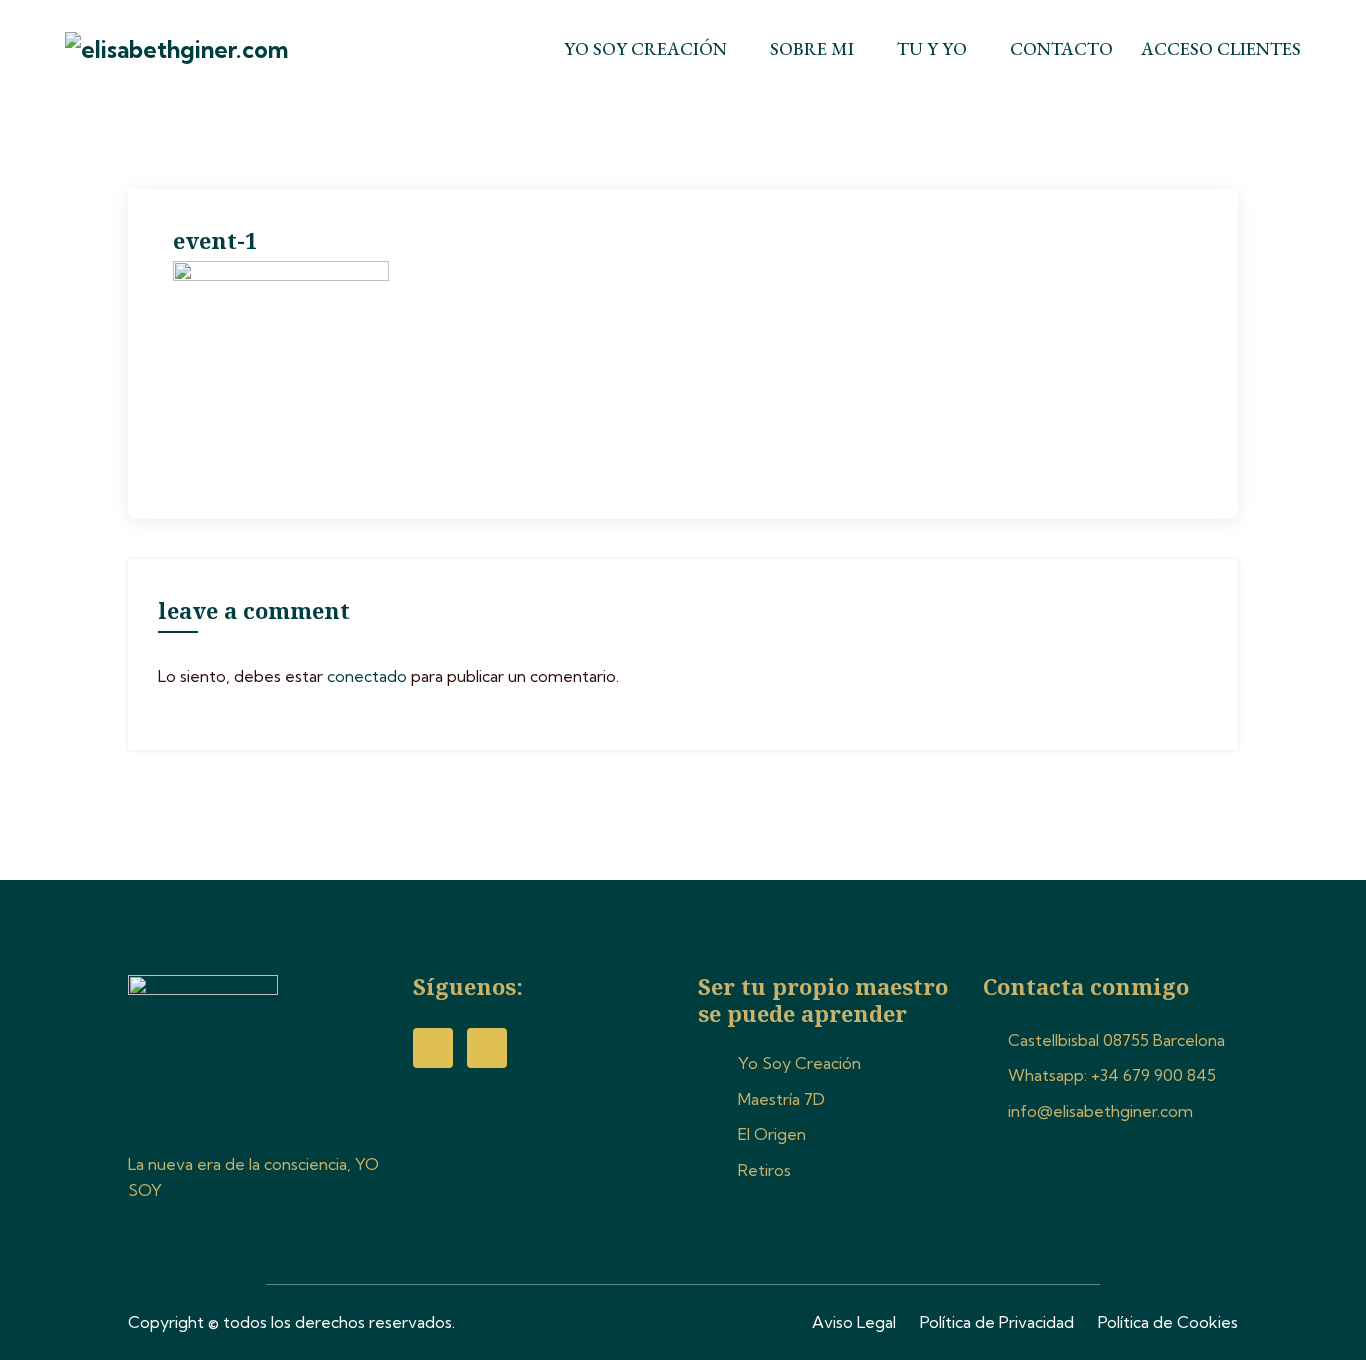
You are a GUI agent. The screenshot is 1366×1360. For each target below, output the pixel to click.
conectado (367, 676)
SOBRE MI (812, 48)
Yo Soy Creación (799, 1063)
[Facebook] (433, 1048)
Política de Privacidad (997, 1322)
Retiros (764, 1170)
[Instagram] (487, 1048)
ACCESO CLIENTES (1221, 48)
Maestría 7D (781, 1099)
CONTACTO (1061, 48)
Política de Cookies (1168, 1322)
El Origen (772, 1134)
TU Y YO (932, 48)
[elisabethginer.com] (208, 49)
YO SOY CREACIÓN (645, 48)
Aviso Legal (854, 1322)
